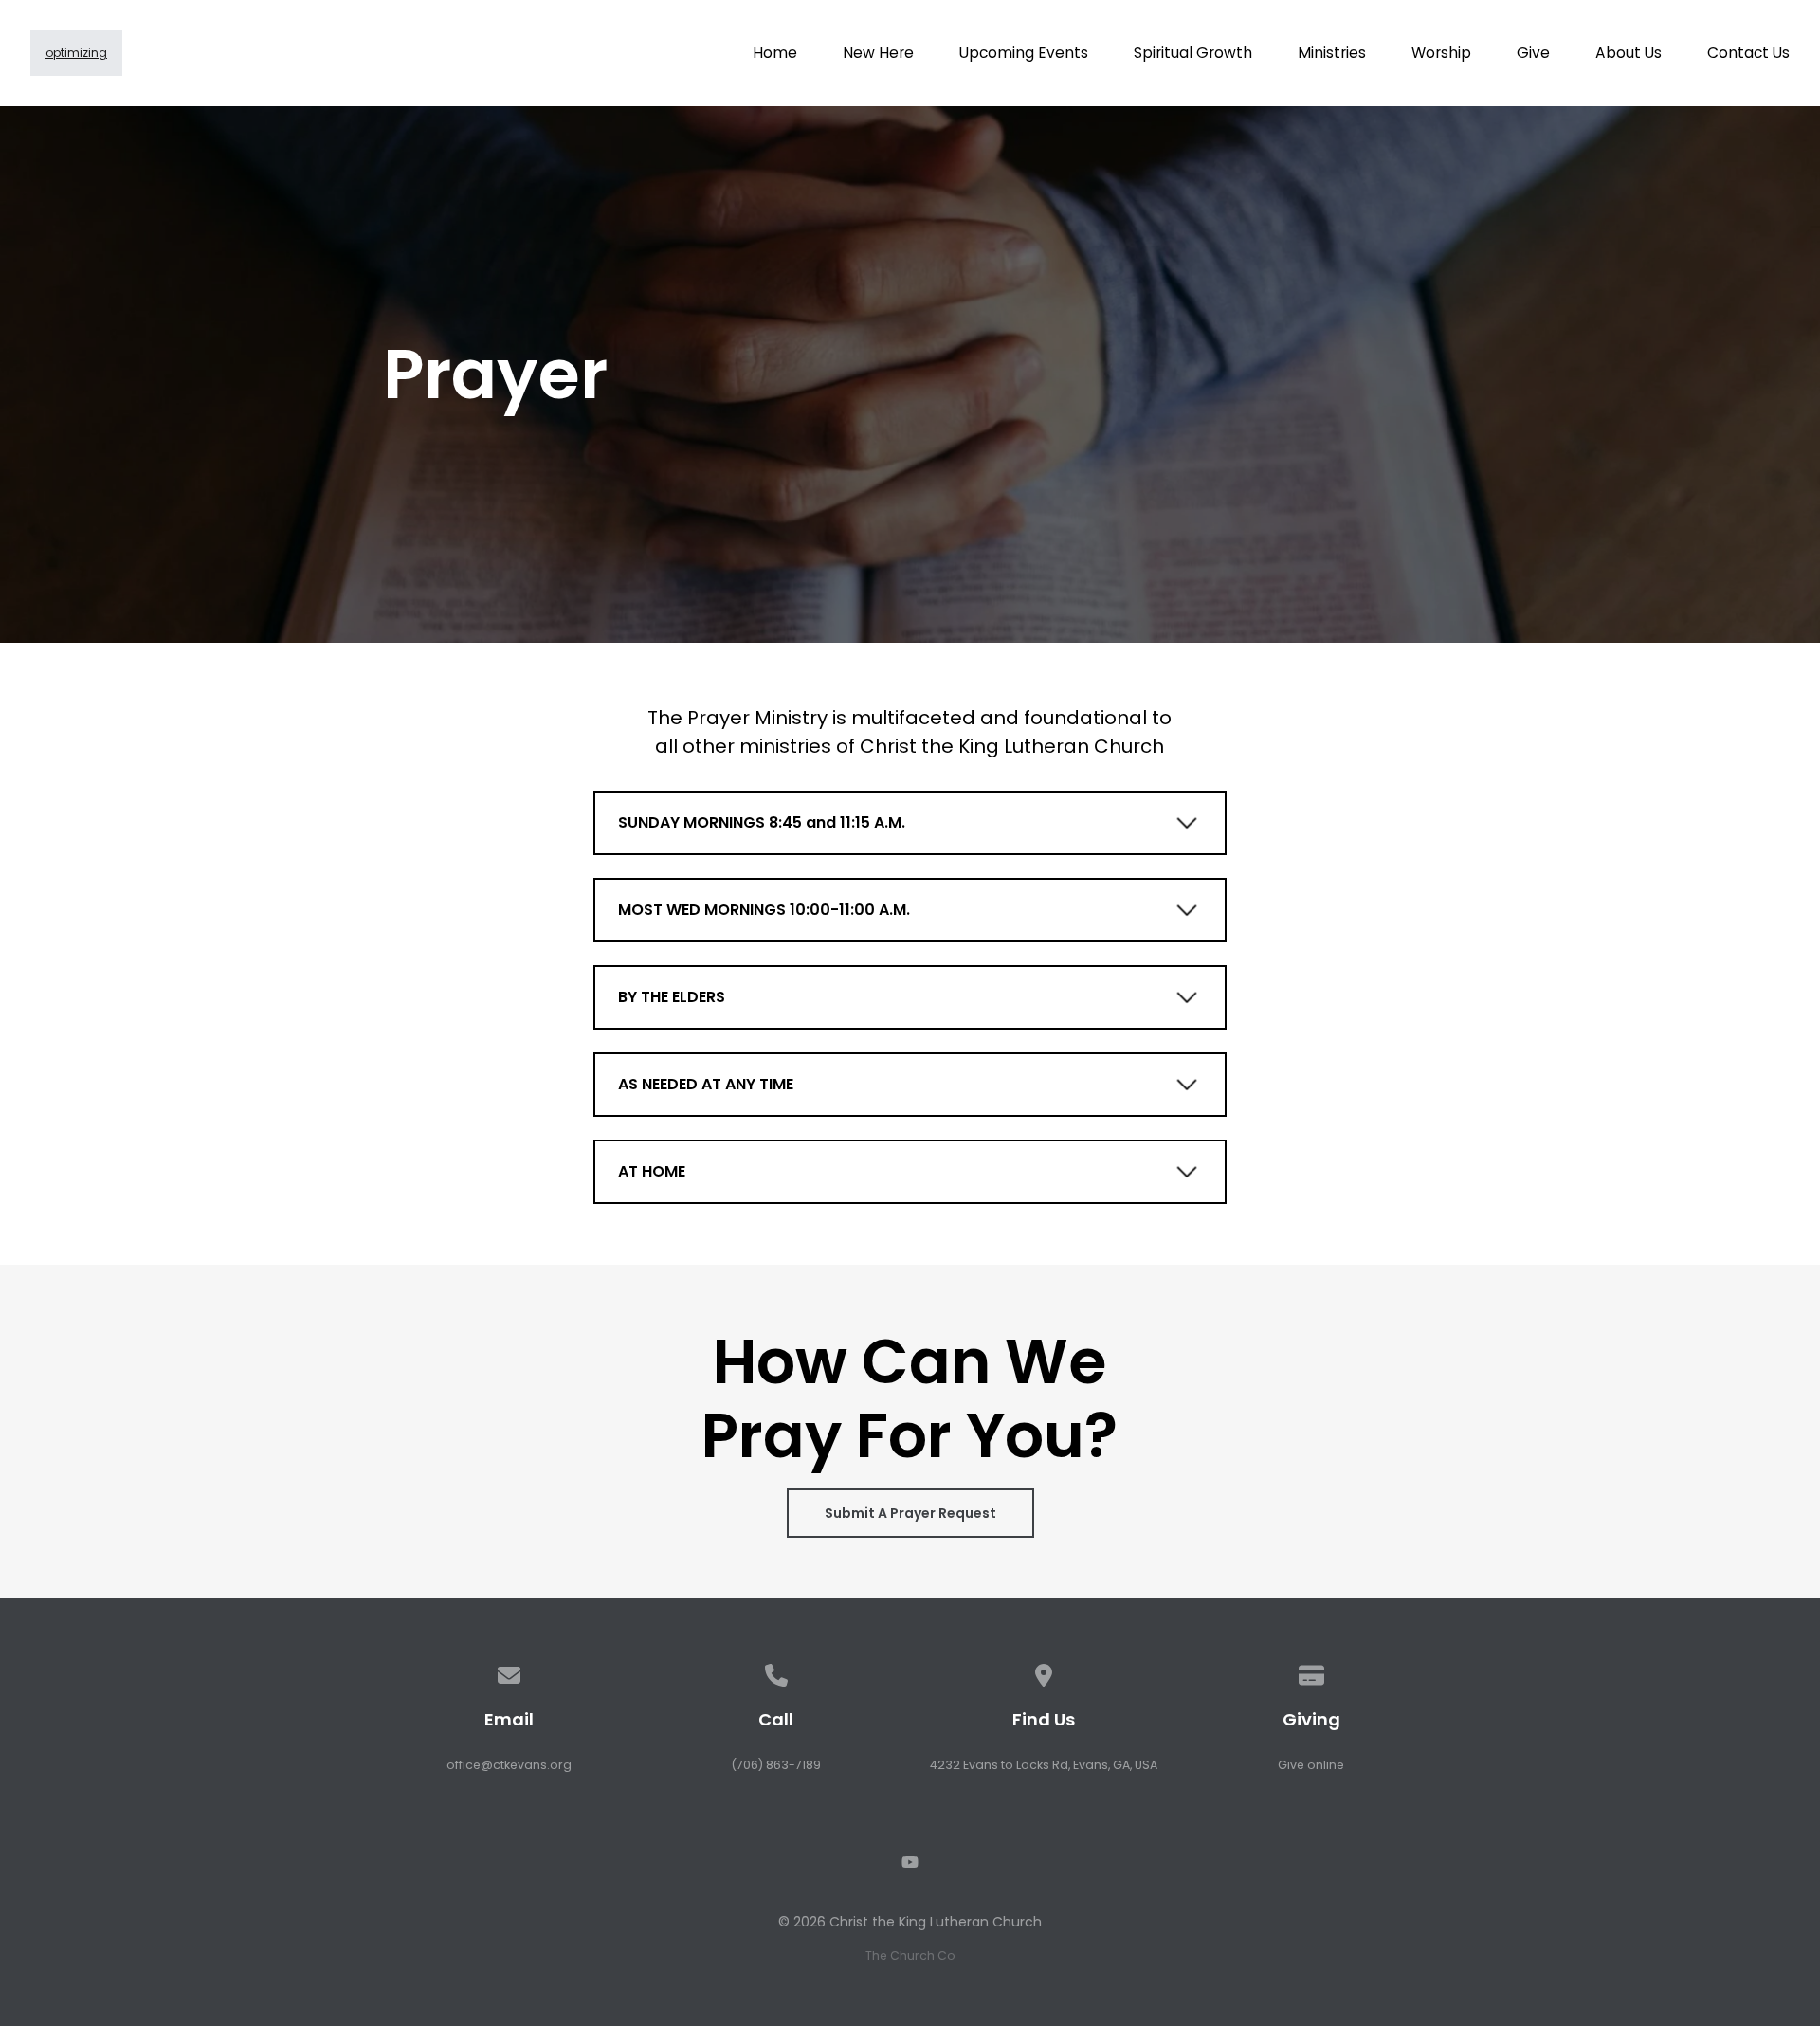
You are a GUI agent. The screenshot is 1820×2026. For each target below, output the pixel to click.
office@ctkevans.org (509, 1765)
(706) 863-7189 (776, 1765)
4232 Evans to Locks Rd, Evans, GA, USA (1044, 1765)
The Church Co (910, 1955)
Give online (1311, 1765)
